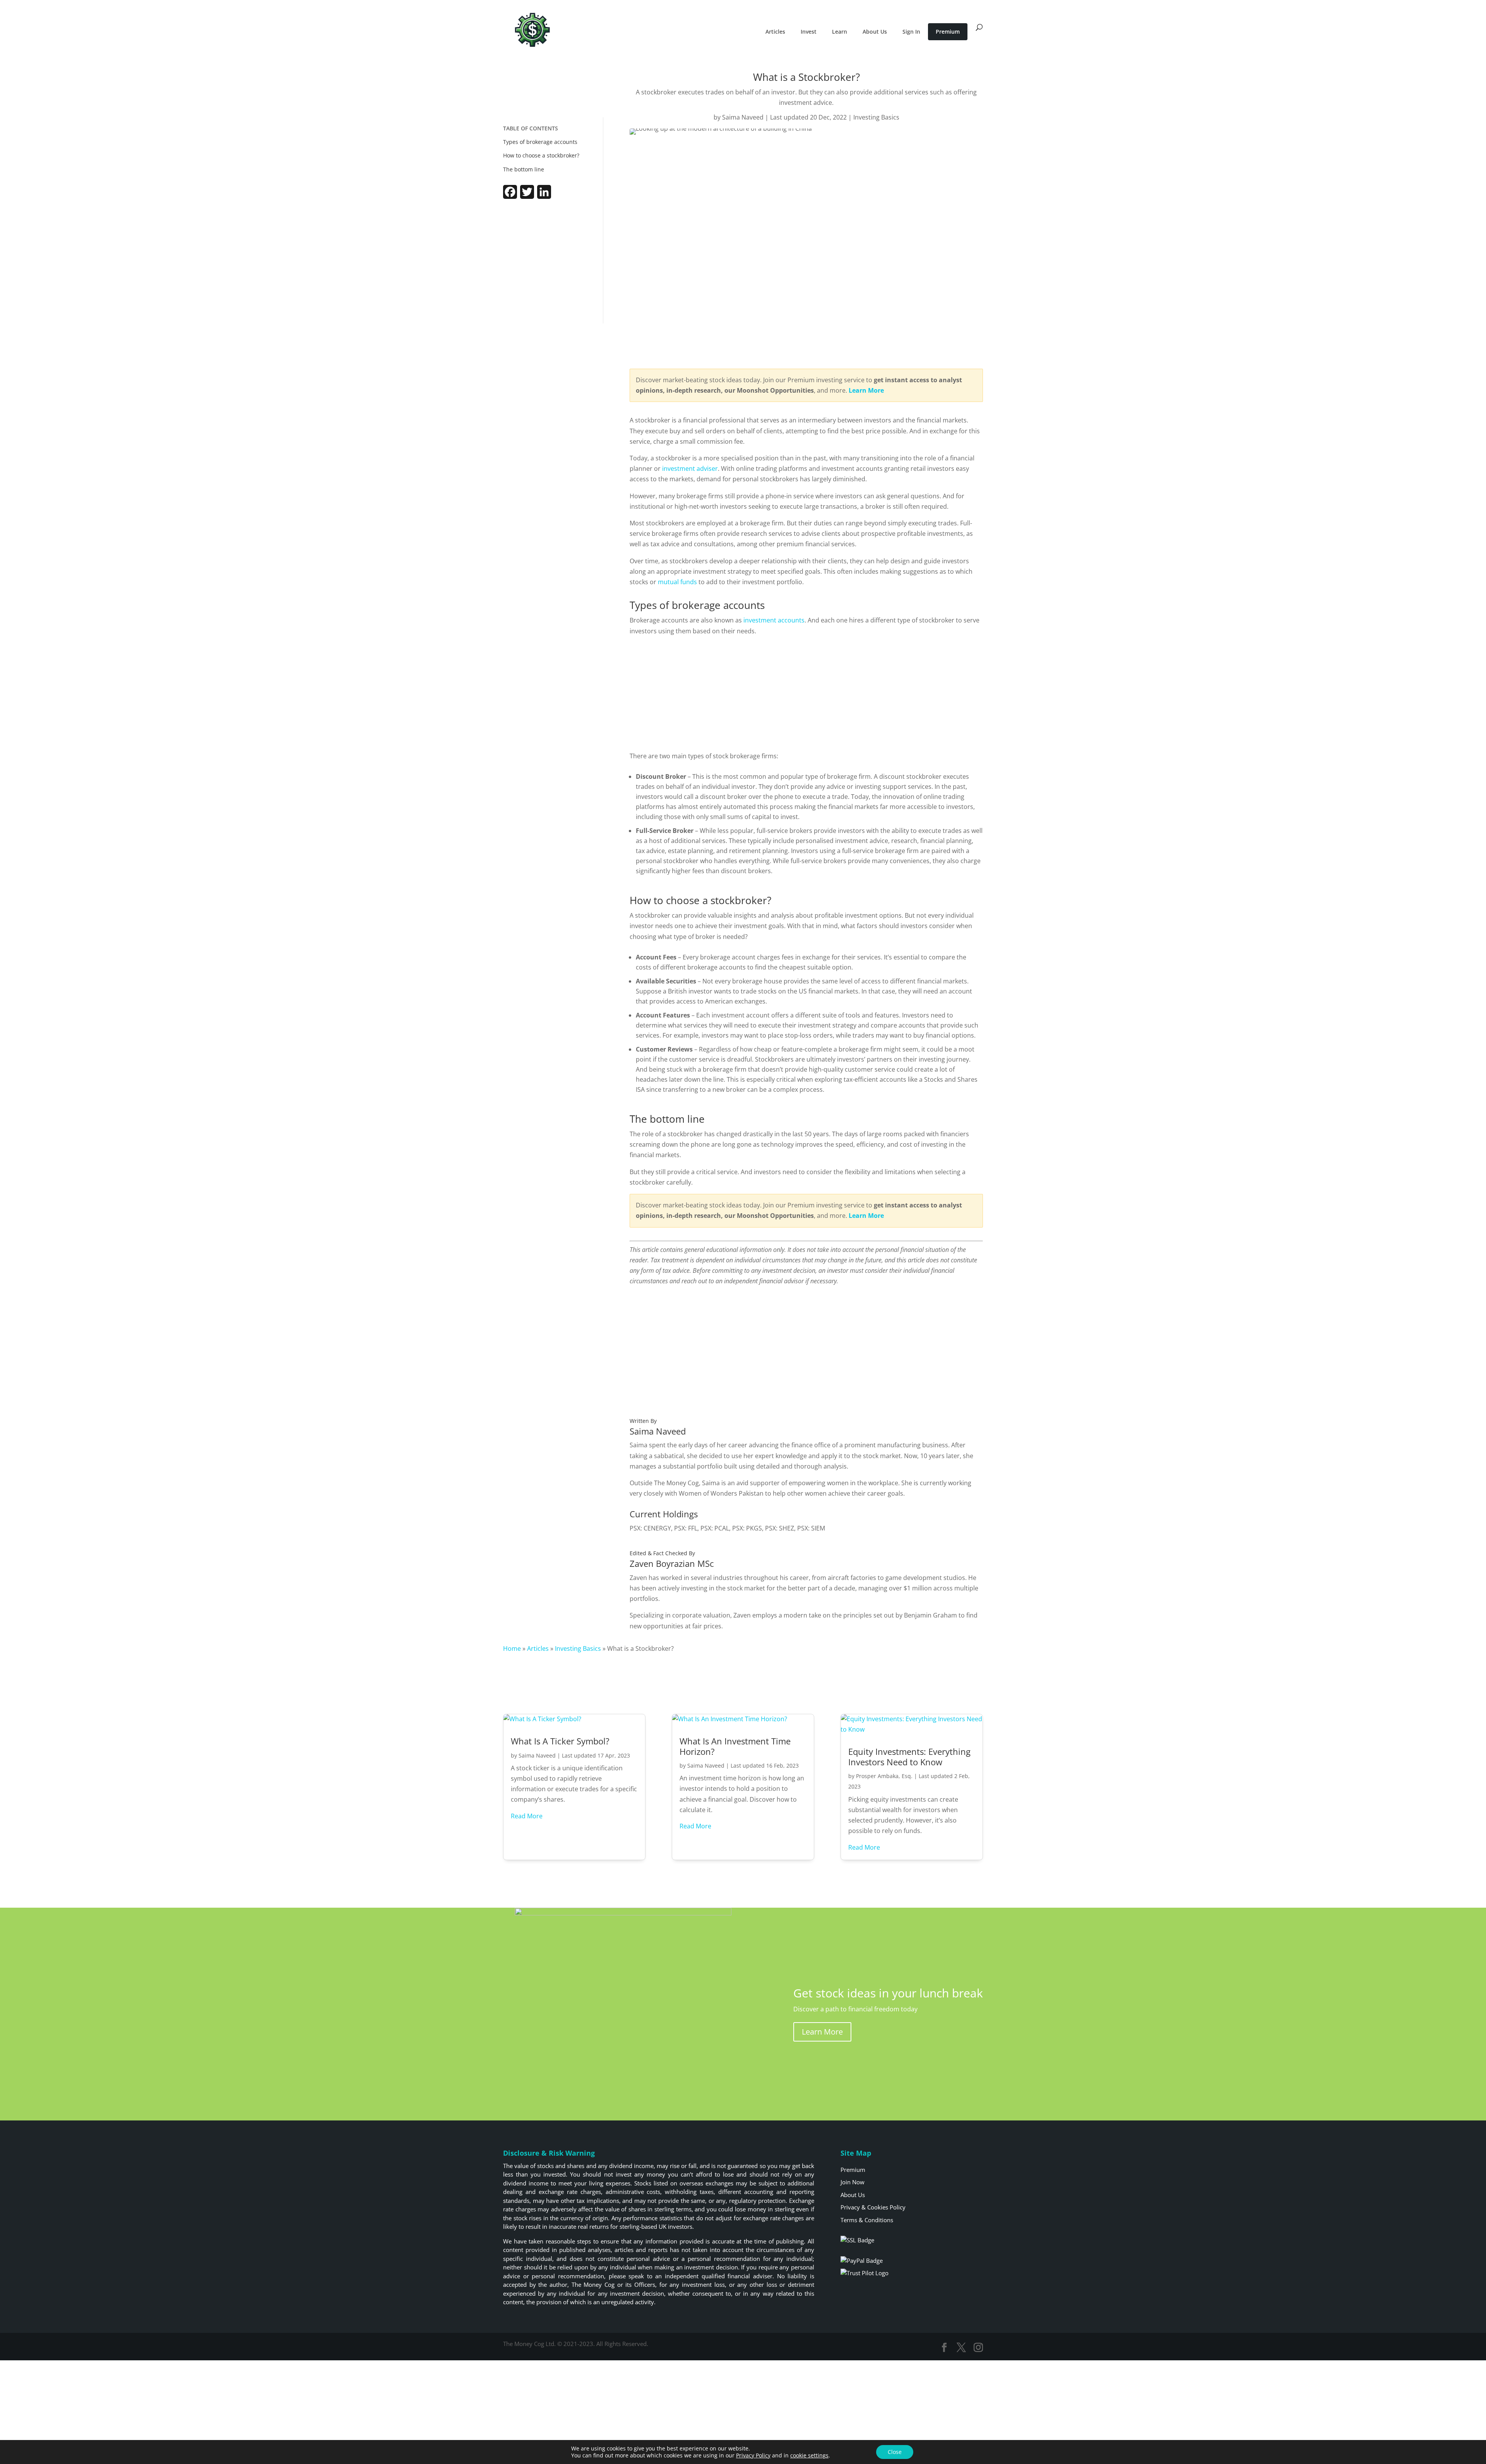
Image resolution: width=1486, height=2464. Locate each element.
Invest (809, 32)
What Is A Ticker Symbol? (560, 1741)
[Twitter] (527, 197)
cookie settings (809, 2455)
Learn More (822, 2032)
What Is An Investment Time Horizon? (735, 1746)
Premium (948, 32)
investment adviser (690, 469)
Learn (840, 32)
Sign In (911, 32)
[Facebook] (510, 197)
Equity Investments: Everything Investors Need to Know (909, 1756)
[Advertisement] (548, 263)
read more (527, 1816)
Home (512, 1648)
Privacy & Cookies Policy (873, 2207)
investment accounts (774, 620)
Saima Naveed (743, 117)
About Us (875, 32)
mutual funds (677, 582)
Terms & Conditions (867, 2220)
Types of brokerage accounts (540, 142)
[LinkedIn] (544, 197)
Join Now (853, 2182)
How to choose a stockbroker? (541, 155)
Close (895, 2452)
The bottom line (524, 169)
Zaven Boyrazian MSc (672, 1563)
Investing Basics (876, 117)
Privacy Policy (753, 2455)
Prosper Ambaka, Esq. (884, 1776)
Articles (775, 32)
